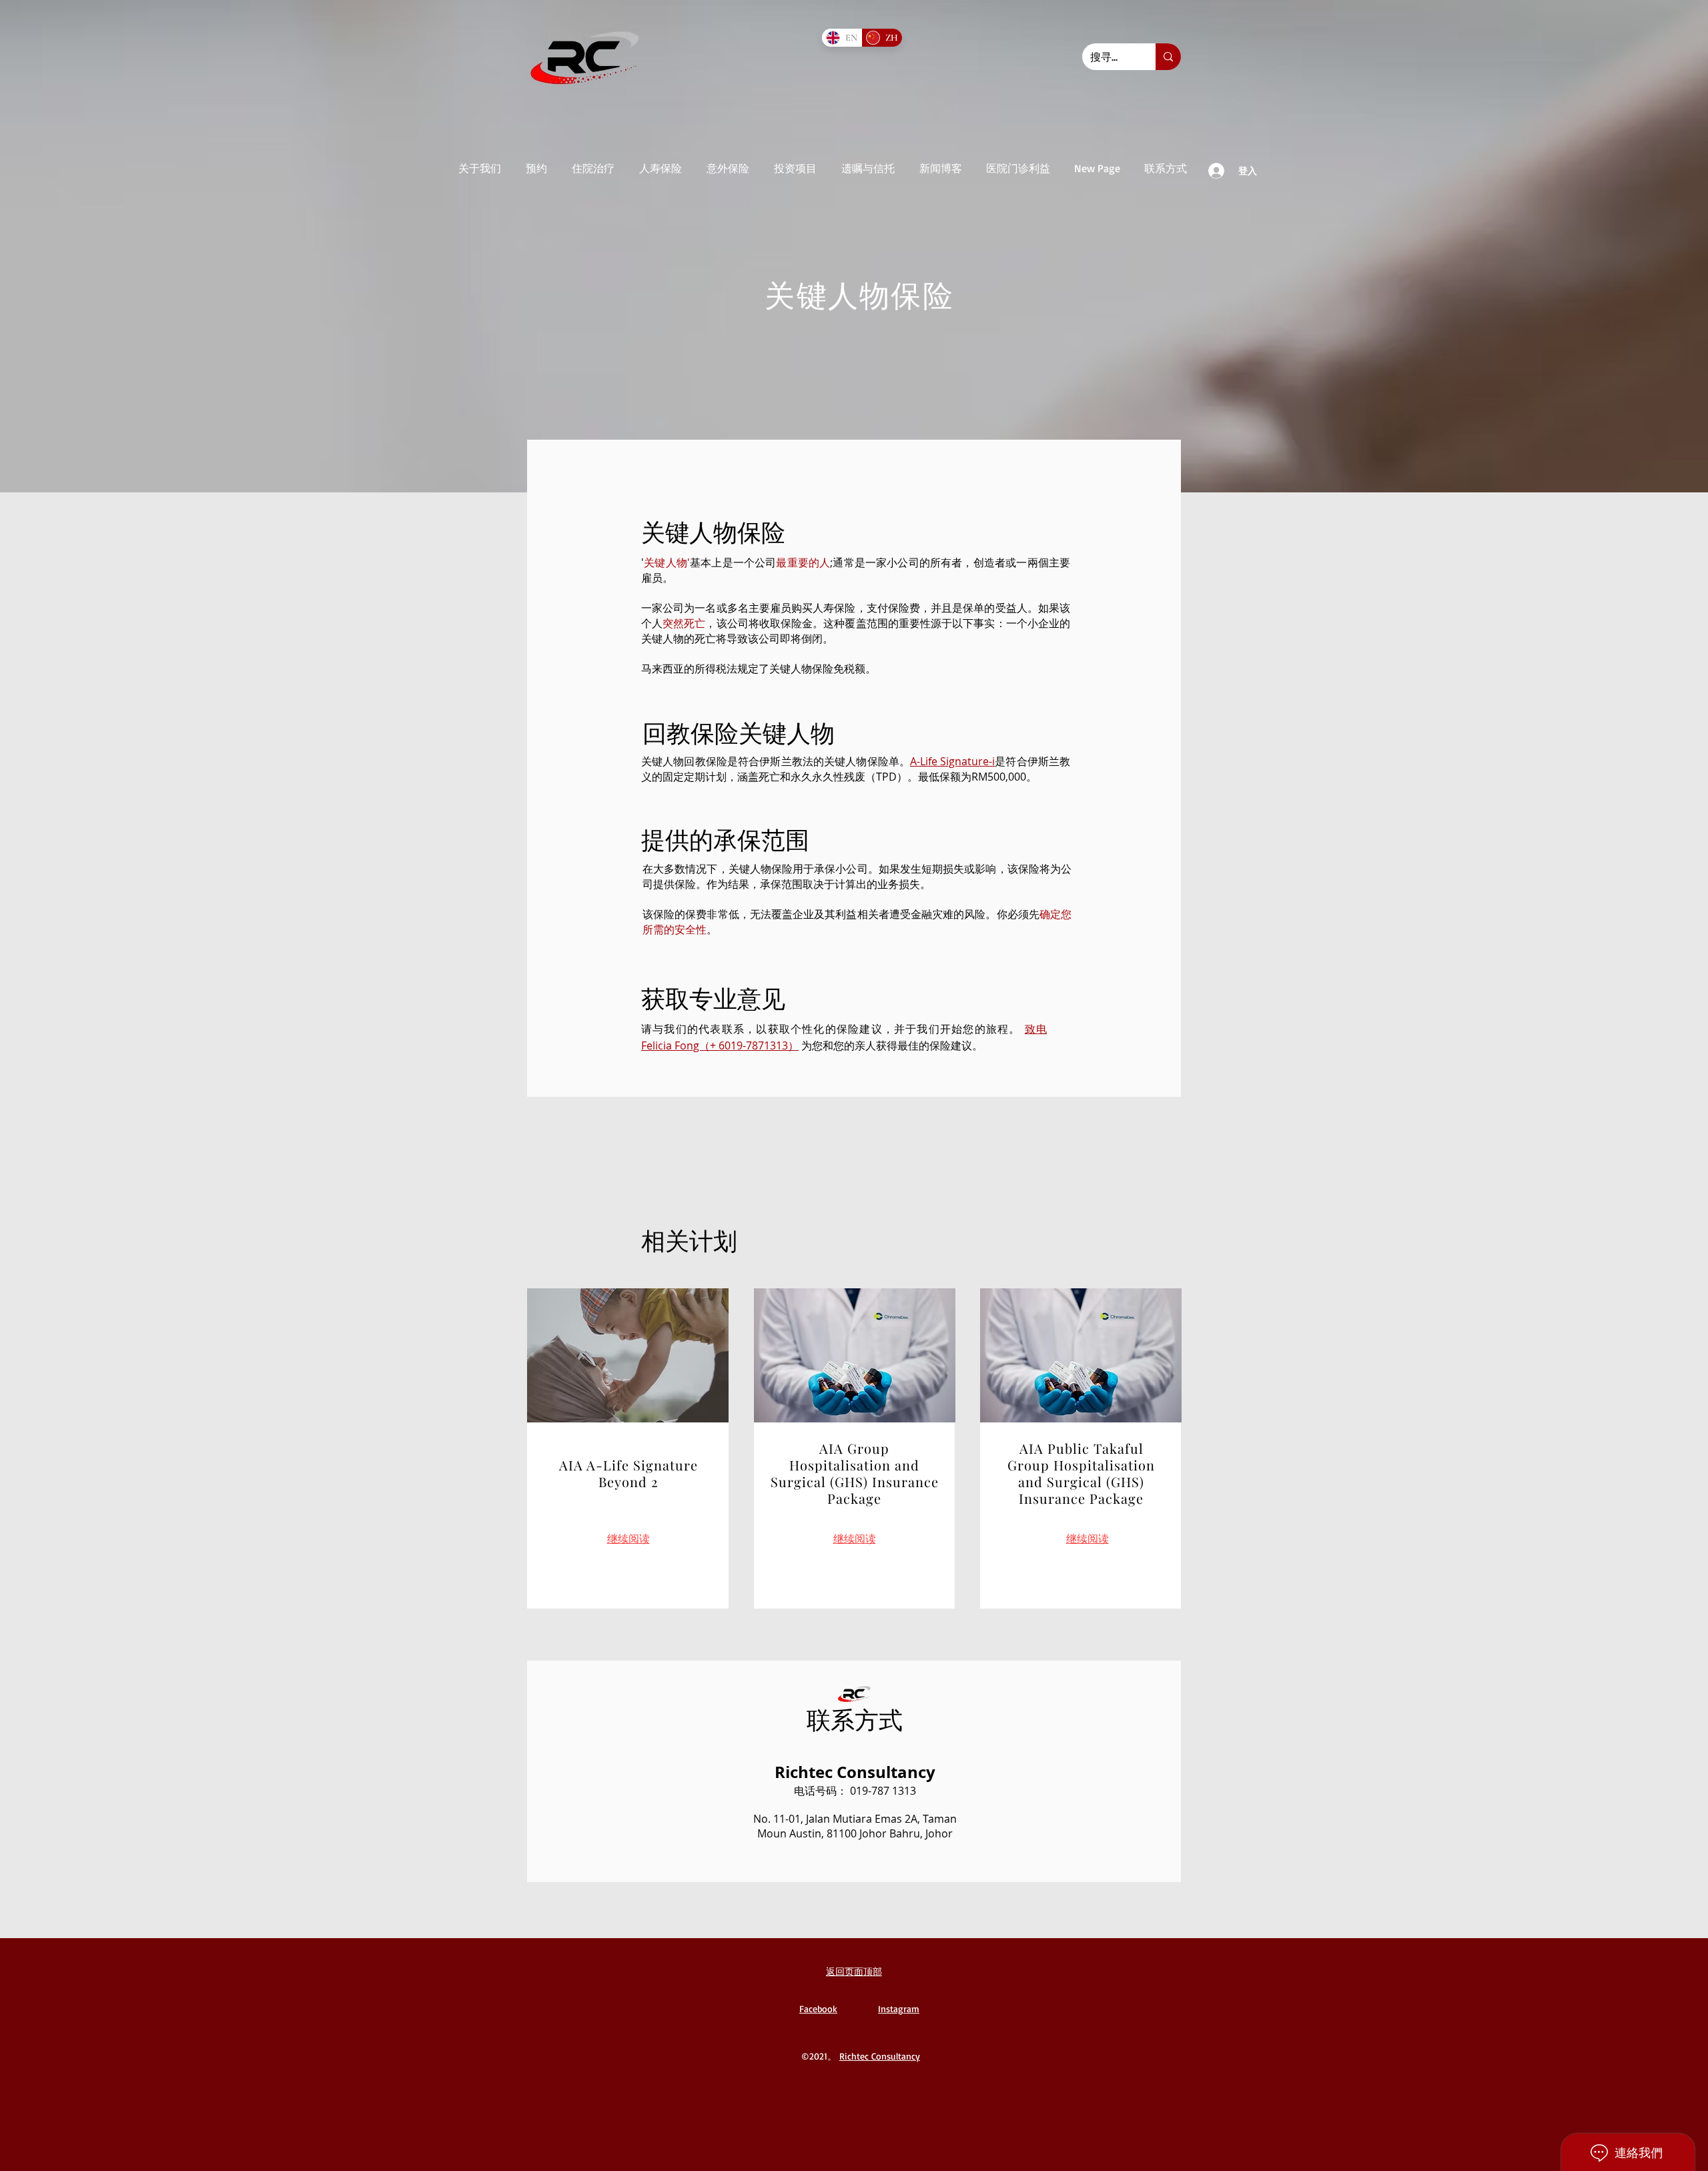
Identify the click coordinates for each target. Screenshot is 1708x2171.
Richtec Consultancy (880, 2056)
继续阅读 (855, 1539)
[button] (479, 168)
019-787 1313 (883, 1791)
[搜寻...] (1168, 57)
